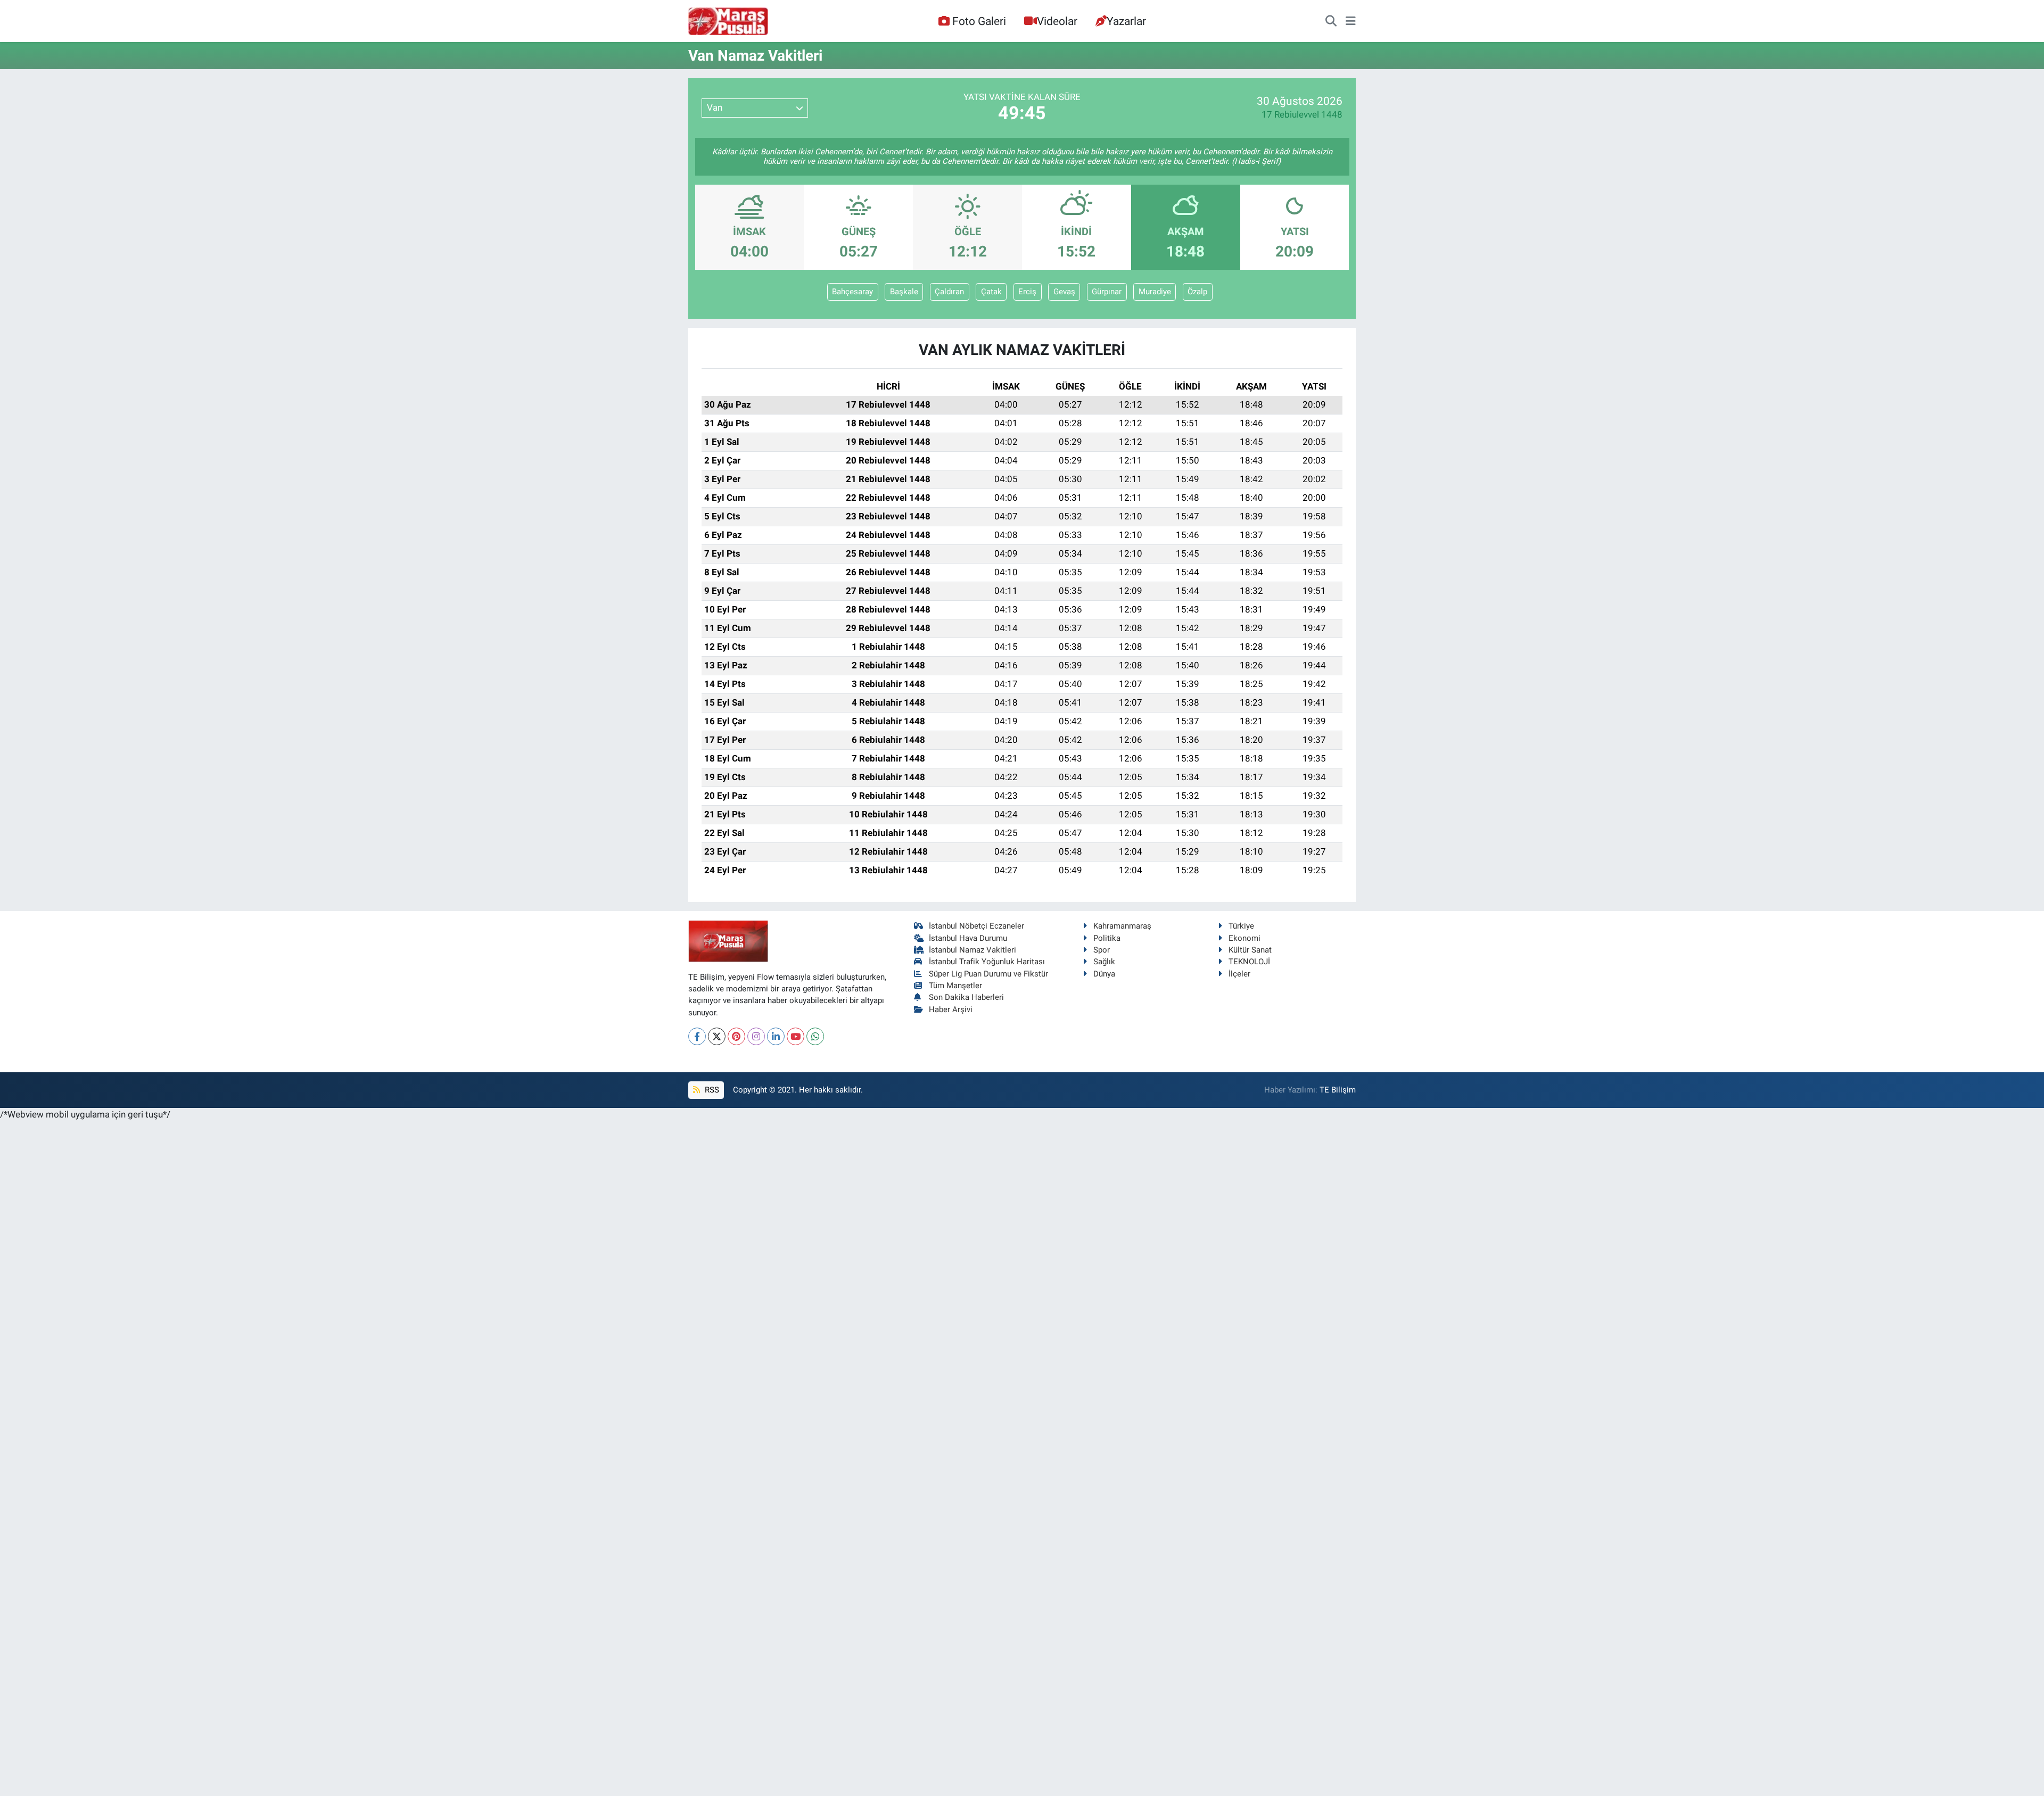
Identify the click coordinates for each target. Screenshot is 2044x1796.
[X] (717, 1036)
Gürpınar (1107, 292)
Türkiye (1241, 926)
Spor (1102, 950)
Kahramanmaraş (1122, 926)
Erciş (1027, 292)
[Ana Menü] (1351, 21)
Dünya (1104, 974)
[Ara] (1331, 21)
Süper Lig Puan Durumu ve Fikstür (988, 974)
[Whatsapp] (815, 1036)
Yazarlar (1126, 21)
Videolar (1057, 21)
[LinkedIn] (776, 1036)
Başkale (904, 292)
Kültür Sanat (1250, 950)
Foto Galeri (979, 21)
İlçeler (1239, 974)
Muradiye (1155, 292)
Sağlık (1104, 962)
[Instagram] (756, 1036)
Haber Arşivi (951, 1009)
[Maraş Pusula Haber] (728, 21)
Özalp (1197, 292)
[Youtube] (796, 1036)
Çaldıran (949, 292)
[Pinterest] (736, 1036)
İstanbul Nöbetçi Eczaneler (976, 926)
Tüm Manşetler (955, 986)
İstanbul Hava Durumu (968, 938)
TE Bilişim (1338, 1090)
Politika (1107, 938)
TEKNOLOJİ (1249, 962)
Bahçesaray (852, 292)
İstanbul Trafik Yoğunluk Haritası (987, 962)
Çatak (991, 292)
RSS (711, 1090)
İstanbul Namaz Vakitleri (972, 950)
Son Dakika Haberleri (966, 997)
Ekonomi (1244, 938)
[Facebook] (697, 1036)
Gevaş (1064, 292)
